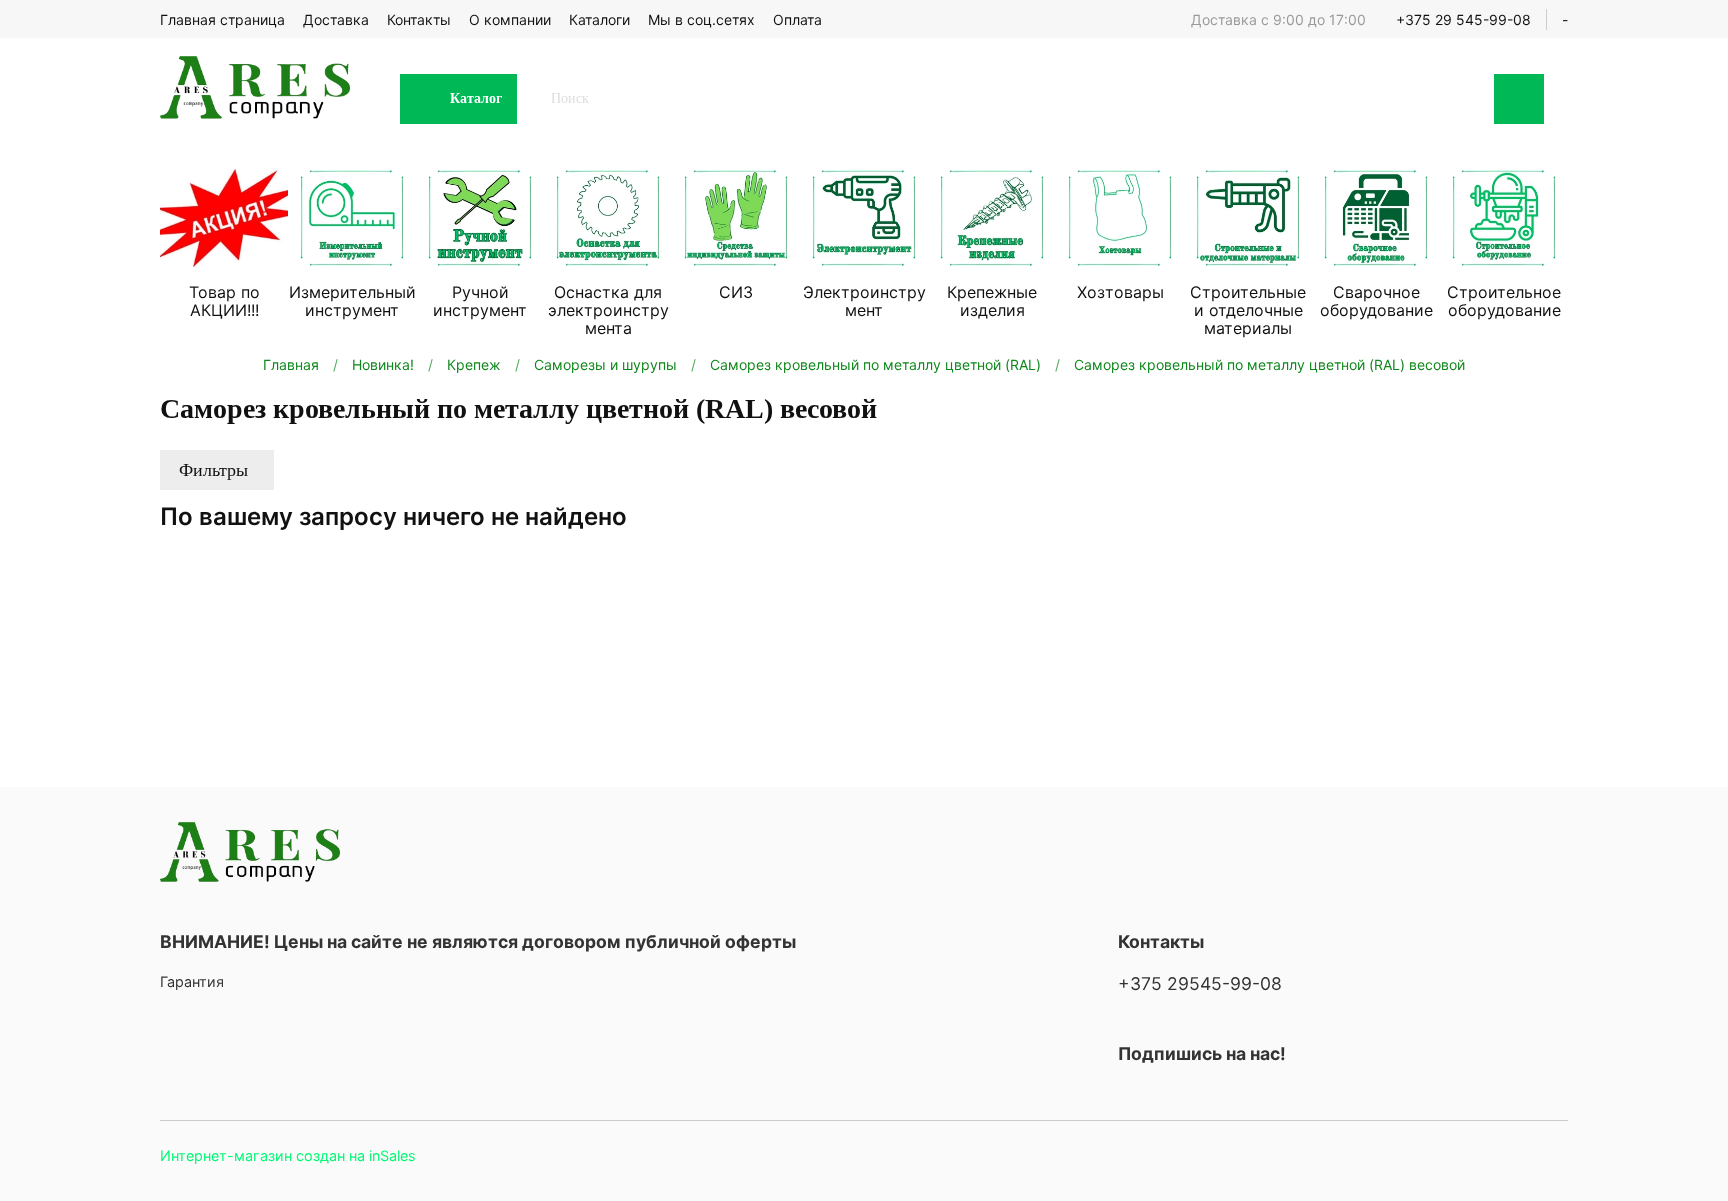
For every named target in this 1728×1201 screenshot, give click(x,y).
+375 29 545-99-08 (1463, 19)
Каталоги (599, 19)
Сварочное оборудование (1376, 301)
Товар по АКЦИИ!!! (224, 301)
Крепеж (474, 364)
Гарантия (192, 981)
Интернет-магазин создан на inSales (288, 1155)
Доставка (336, 19)
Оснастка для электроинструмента (608, 310)
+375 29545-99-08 (1200, 983)
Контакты (419, 19)
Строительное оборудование (1504, 301)
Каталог (476, 98)
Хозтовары (1120, 292)
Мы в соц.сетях (701, 19)
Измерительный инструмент (352, 301)
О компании (510, 19)
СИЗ (736, 292)
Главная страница (222, 19)
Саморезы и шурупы (605, 364)
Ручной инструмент (480, 301)
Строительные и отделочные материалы (1248, 310)
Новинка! (383, 364)
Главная (291, 364)
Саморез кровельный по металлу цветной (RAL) (875, 364)
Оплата (797, 19)
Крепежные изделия (992, 301)
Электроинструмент (864, 301)
